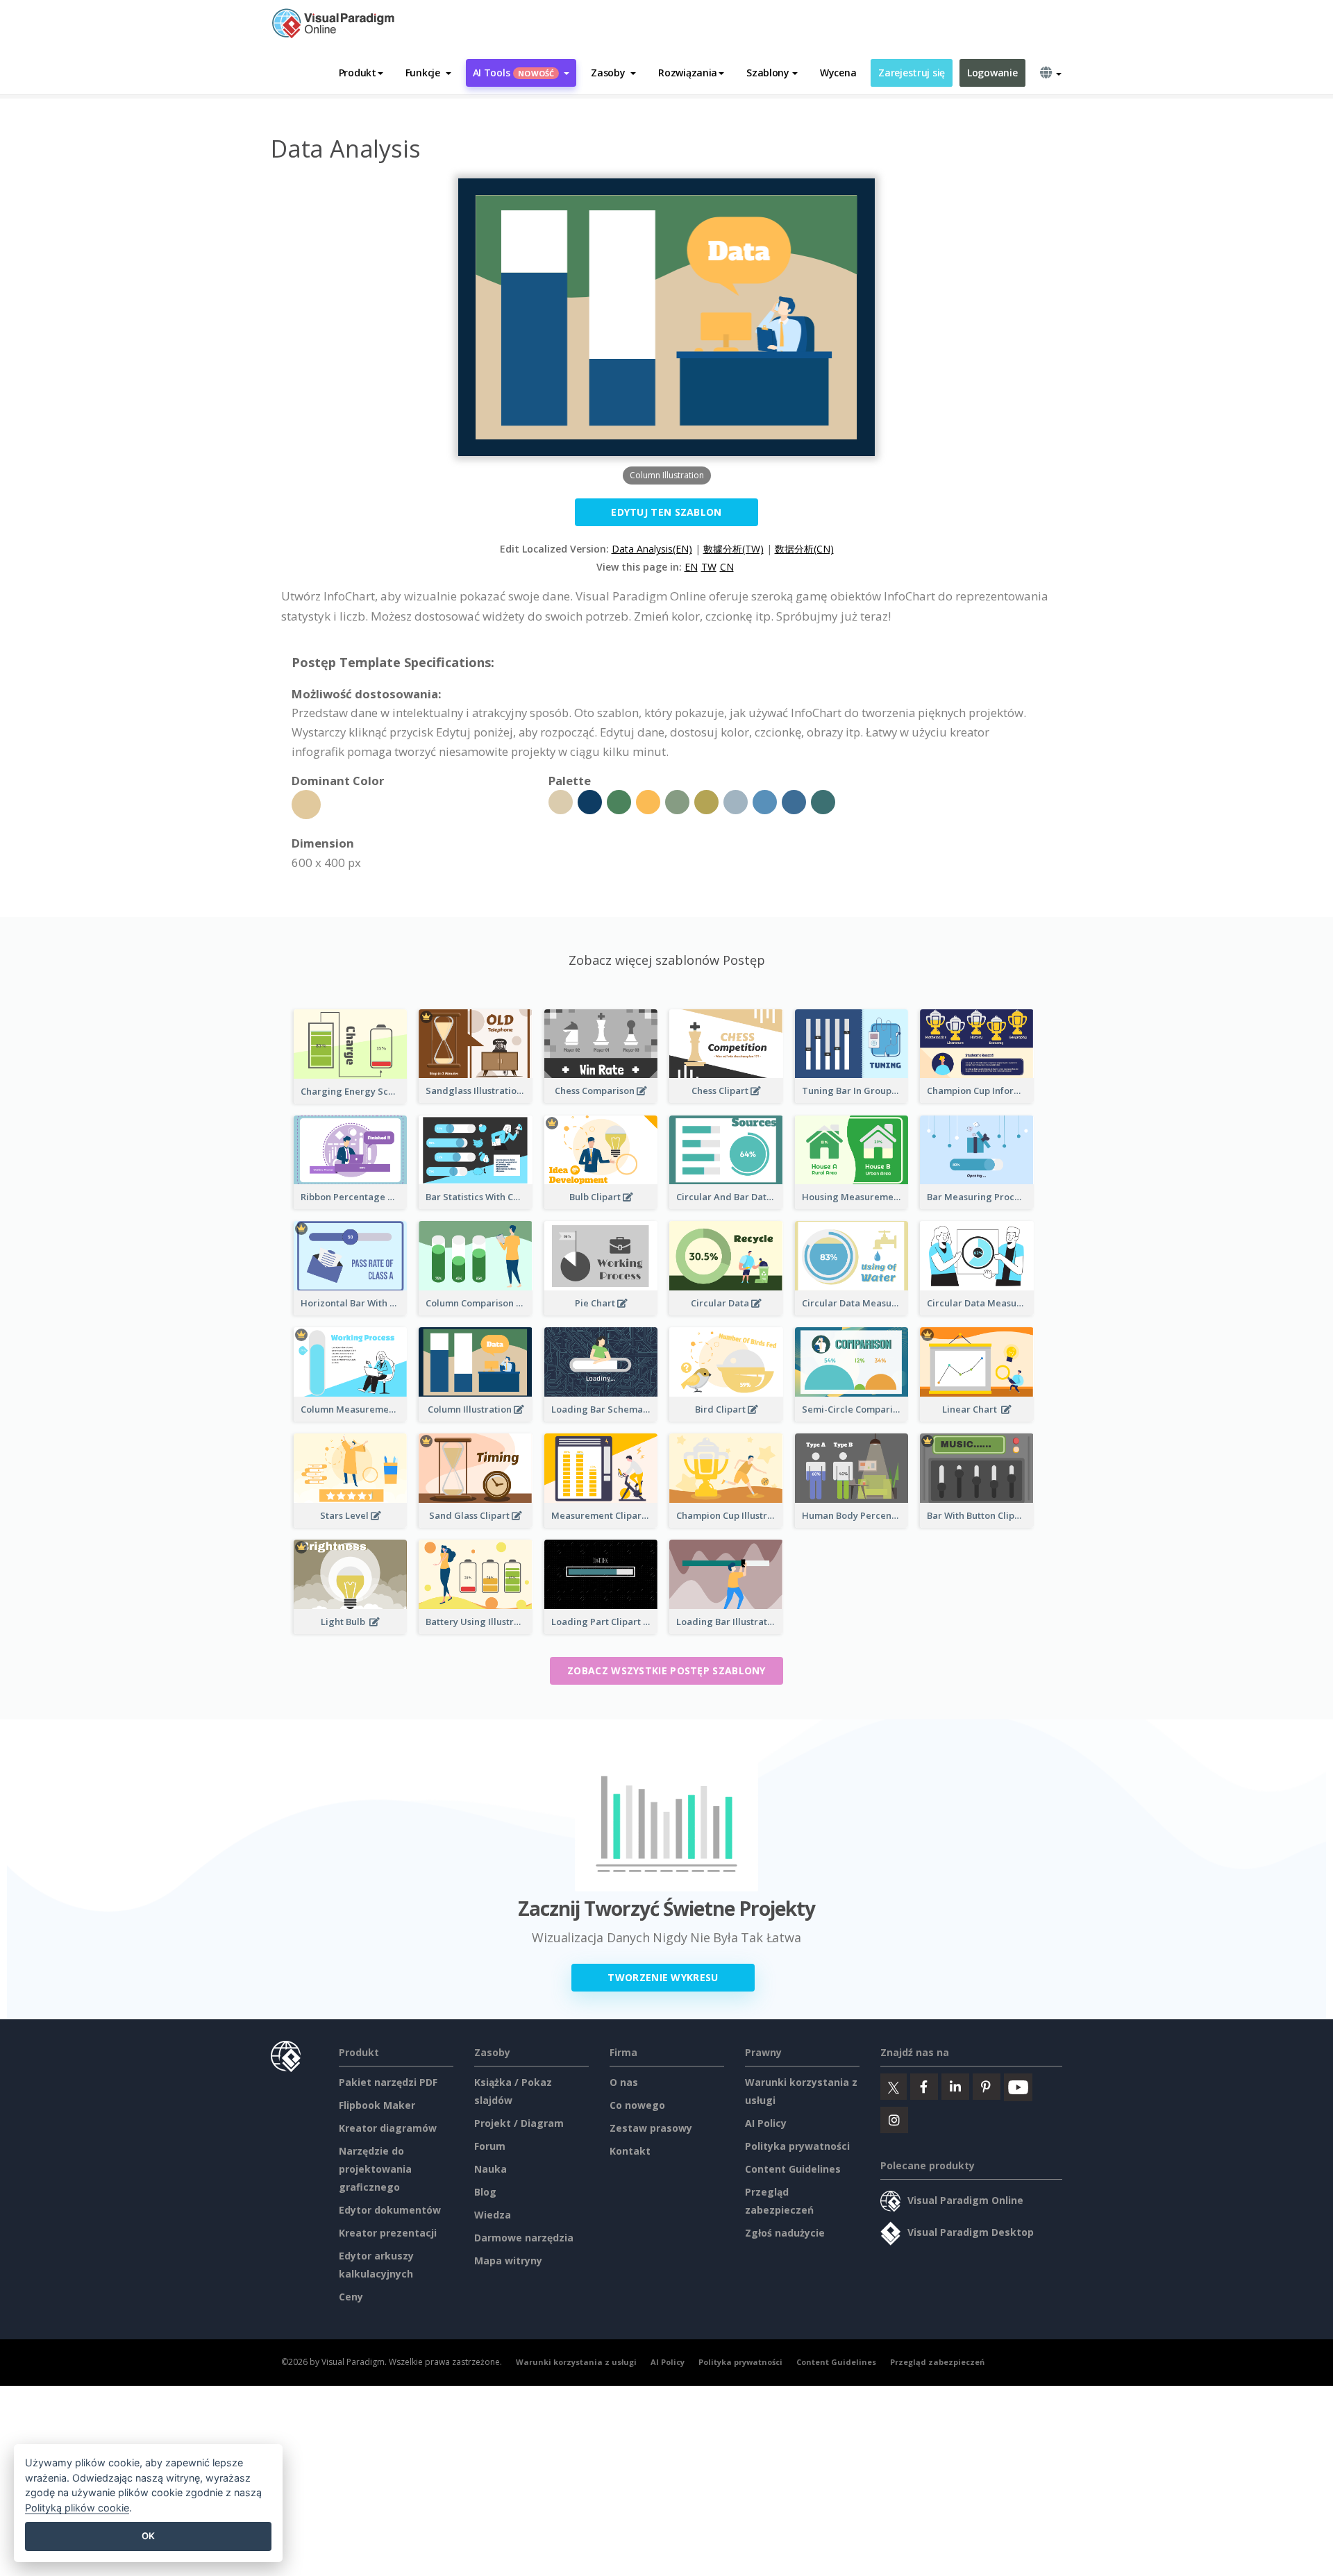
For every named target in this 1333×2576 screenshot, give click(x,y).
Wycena (838, 73)
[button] (428, 73)
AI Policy (766, 2123)
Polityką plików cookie (77, 2508)
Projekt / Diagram (519, 2123)
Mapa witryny (508, 2261)
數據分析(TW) (733, 549)
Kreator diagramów (388, 2128)
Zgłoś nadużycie (785, 2233)
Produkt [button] (358, 73)
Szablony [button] (768, 73)
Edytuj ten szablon (666, 512)
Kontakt (630, 2151)
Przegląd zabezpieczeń (937, 2362)
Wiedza (493, 2215)
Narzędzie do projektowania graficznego (375, 2169)
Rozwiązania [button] (688, 73)
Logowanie (992, 73)
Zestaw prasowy (651, 2128)
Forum (490, 2146)
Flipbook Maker (377, 2105)
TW (709, 567)
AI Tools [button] (514, 73)
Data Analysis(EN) (652, 549)
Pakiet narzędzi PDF (388, 2082)
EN (691, 567)
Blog (485, 2192)
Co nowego (637, 2105)
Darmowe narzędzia (524, 2238)
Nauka (491, 2169)
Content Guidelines (793, 2169)
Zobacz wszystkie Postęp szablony (666, 1670)
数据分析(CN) (804, 549)
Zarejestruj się (912, 73)
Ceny (351, 2297)
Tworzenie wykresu (663, 1977)
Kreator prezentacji (388, 2233)
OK (148, 2536)
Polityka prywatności (797, 2146)
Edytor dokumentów (390, 2210)
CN (727, 567)
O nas (624, 2082)
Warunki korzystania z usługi (576, 2362)
